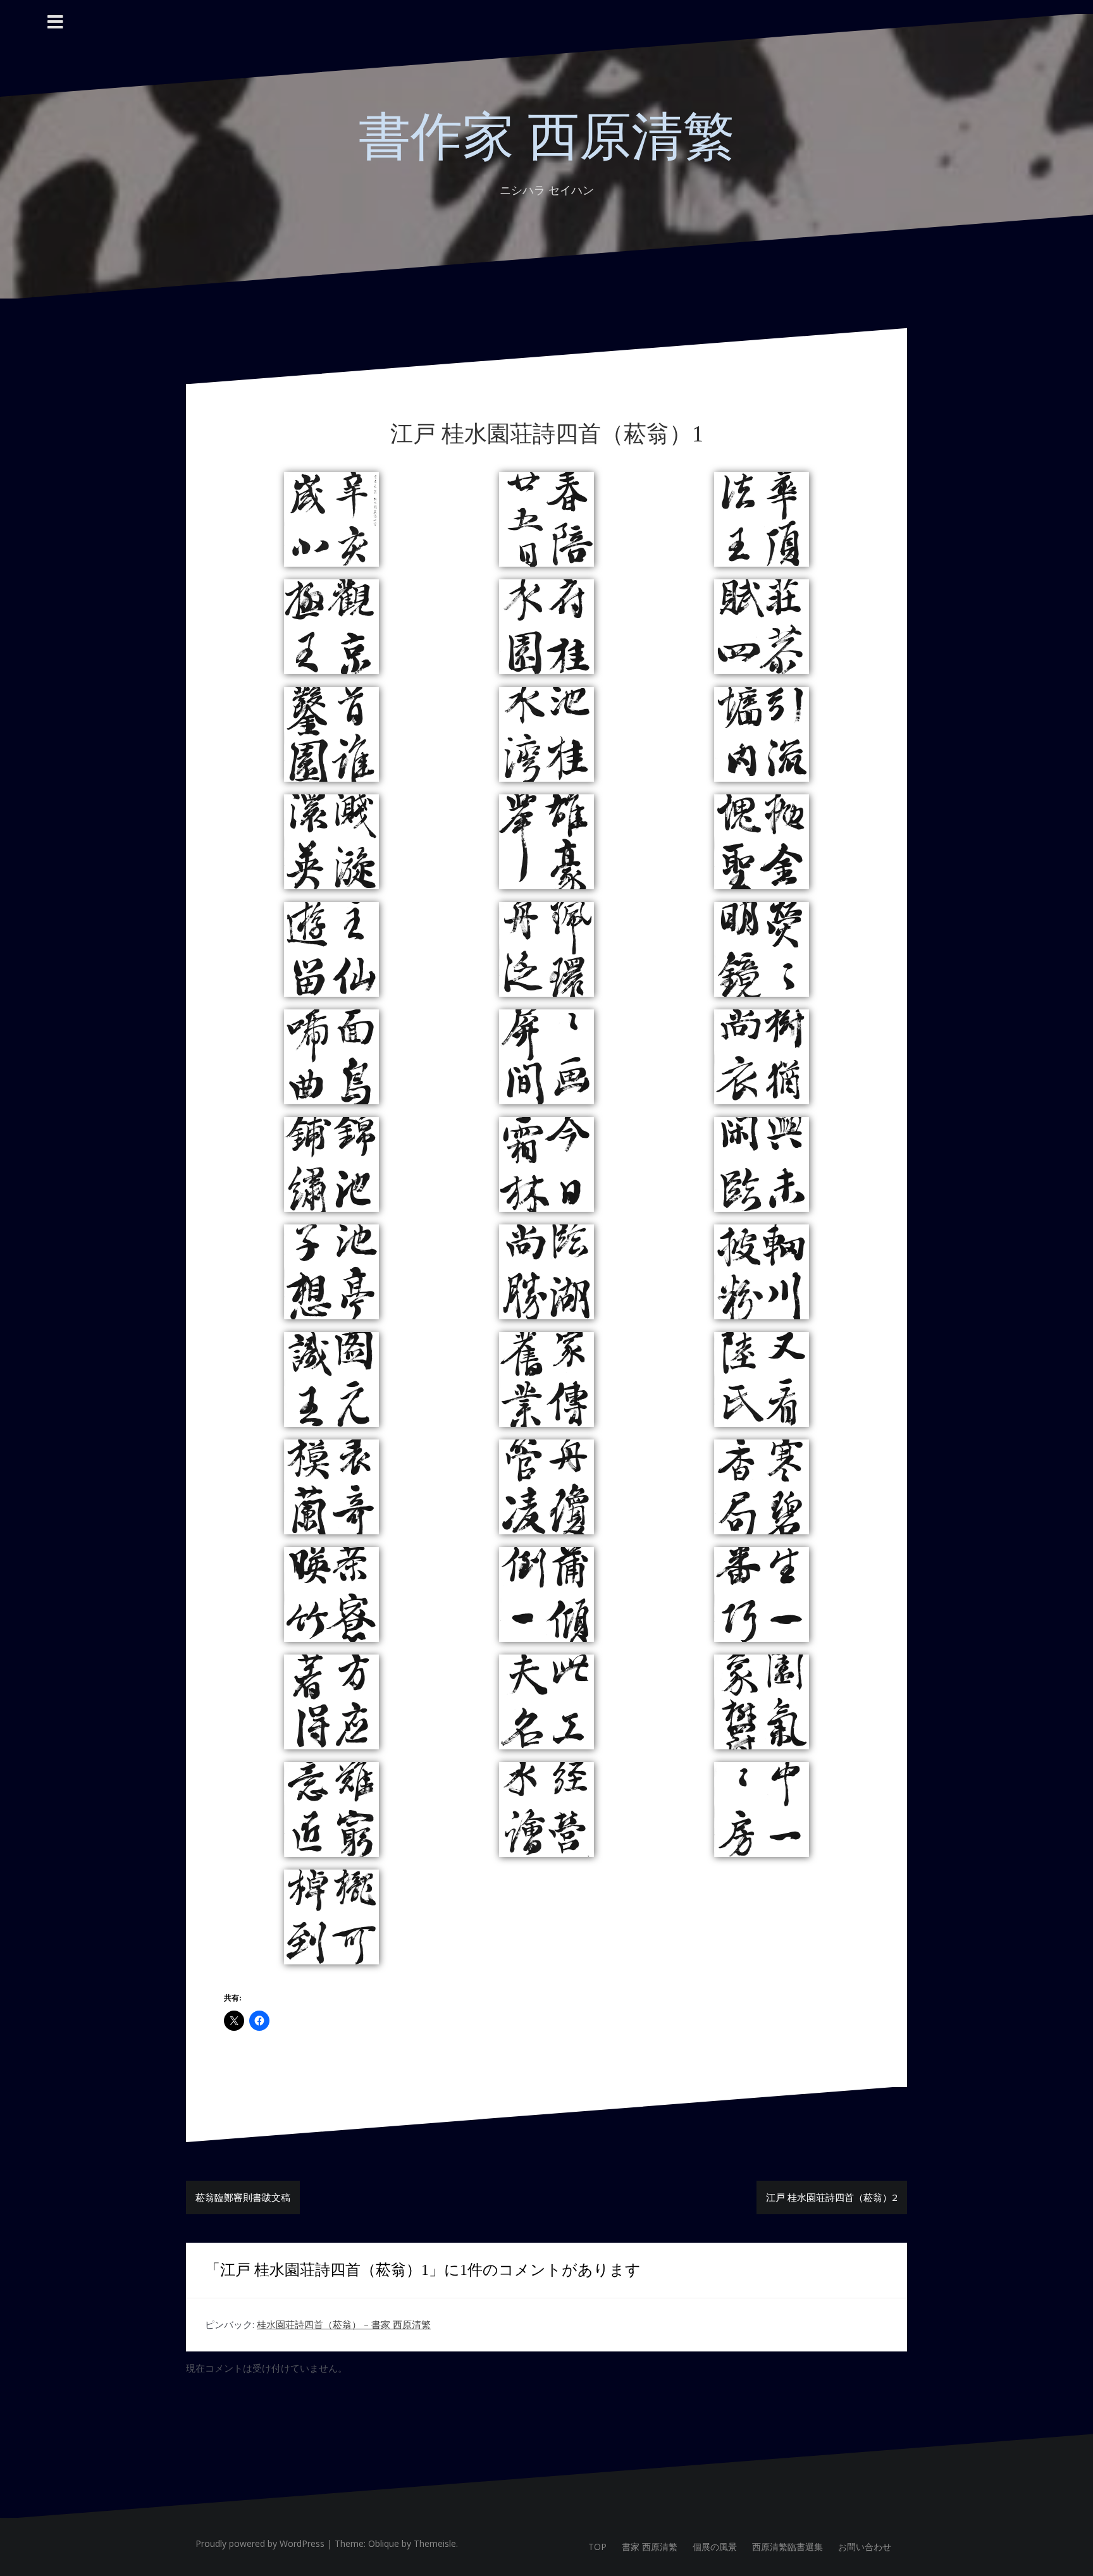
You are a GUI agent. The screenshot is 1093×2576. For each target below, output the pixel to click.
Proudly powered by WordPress (260, 2543)
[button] (331, 519)
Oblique (384, 2543)
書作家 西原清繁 (547, 137)
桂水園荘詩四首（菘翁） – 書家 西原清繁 (344, 2324)
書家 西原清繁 (650, 2547)
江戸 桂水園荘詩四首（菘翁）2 (832, 2197)
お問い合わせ (865, 2547)
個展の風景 (715, 2547)
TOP (597, 2547)
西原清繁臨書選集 (787, 2547)
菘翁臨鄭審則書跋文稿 (243, 2197)
